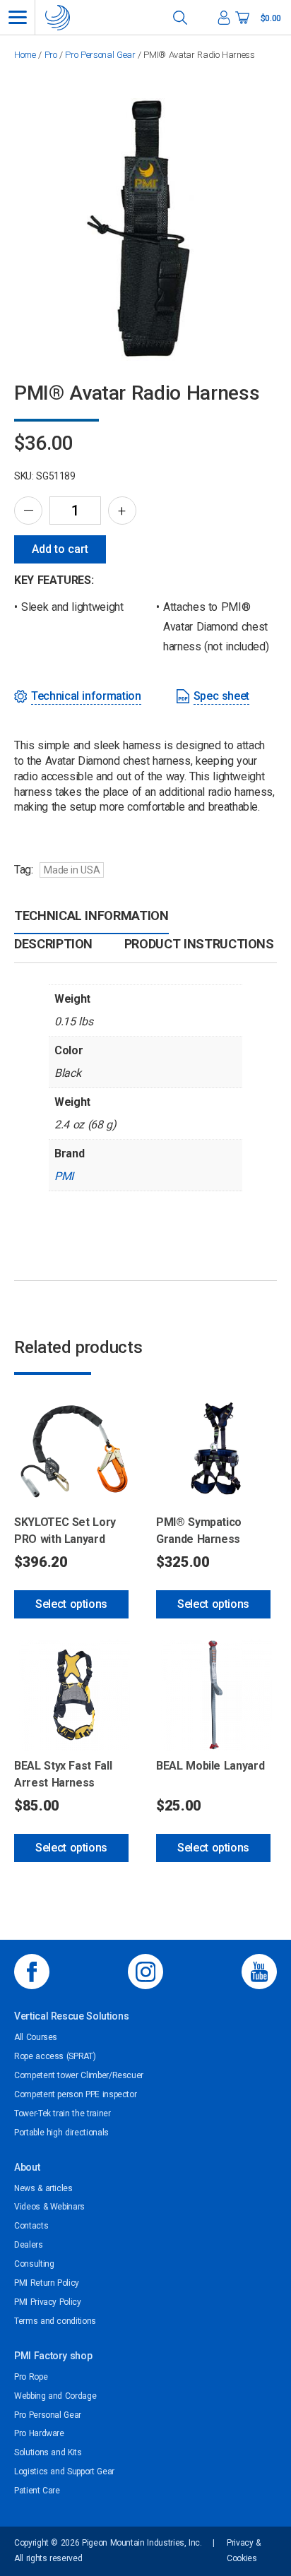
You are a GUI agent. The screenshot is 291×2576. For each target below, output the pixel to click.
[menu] (18, 17)
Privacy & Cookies (244, 2551)
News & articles (43, 2188)
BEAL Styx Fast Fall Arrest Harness (63, 1774)
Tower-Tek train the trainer (63, 2113)
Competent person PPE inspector (75, 2094)
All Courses (36, 2037)
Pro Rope (31, 2377)
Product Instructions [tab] (199, 944)
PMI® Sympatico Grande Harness (199, 1531)
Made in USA (72, 870)
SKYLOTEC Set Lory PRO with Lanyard (65, 1531)
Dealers (29, 2245)
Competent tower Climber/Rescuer (79, 2075)
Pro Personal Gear (100, 55)
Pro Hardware (39, 2433)
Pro (51, 55)
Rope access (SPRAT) (55, 2056)
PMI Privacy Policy (48, 2302)
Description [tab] (53, 944)
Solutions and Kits (48, 2452)
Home (25, 55)
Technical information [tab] (91, 916)
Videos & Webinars (49, 2207)
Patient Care (37, 2491)
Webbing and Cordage (55, 2396)
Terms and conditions (55, 2321)
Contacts (31, 2226)
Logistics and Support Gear (64, 2471)
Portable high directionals (61, 2133)
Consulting (34, 2264)
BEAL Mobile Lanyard (210, 1766)
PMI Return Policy (47, 2283)
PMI (64, 1176)
